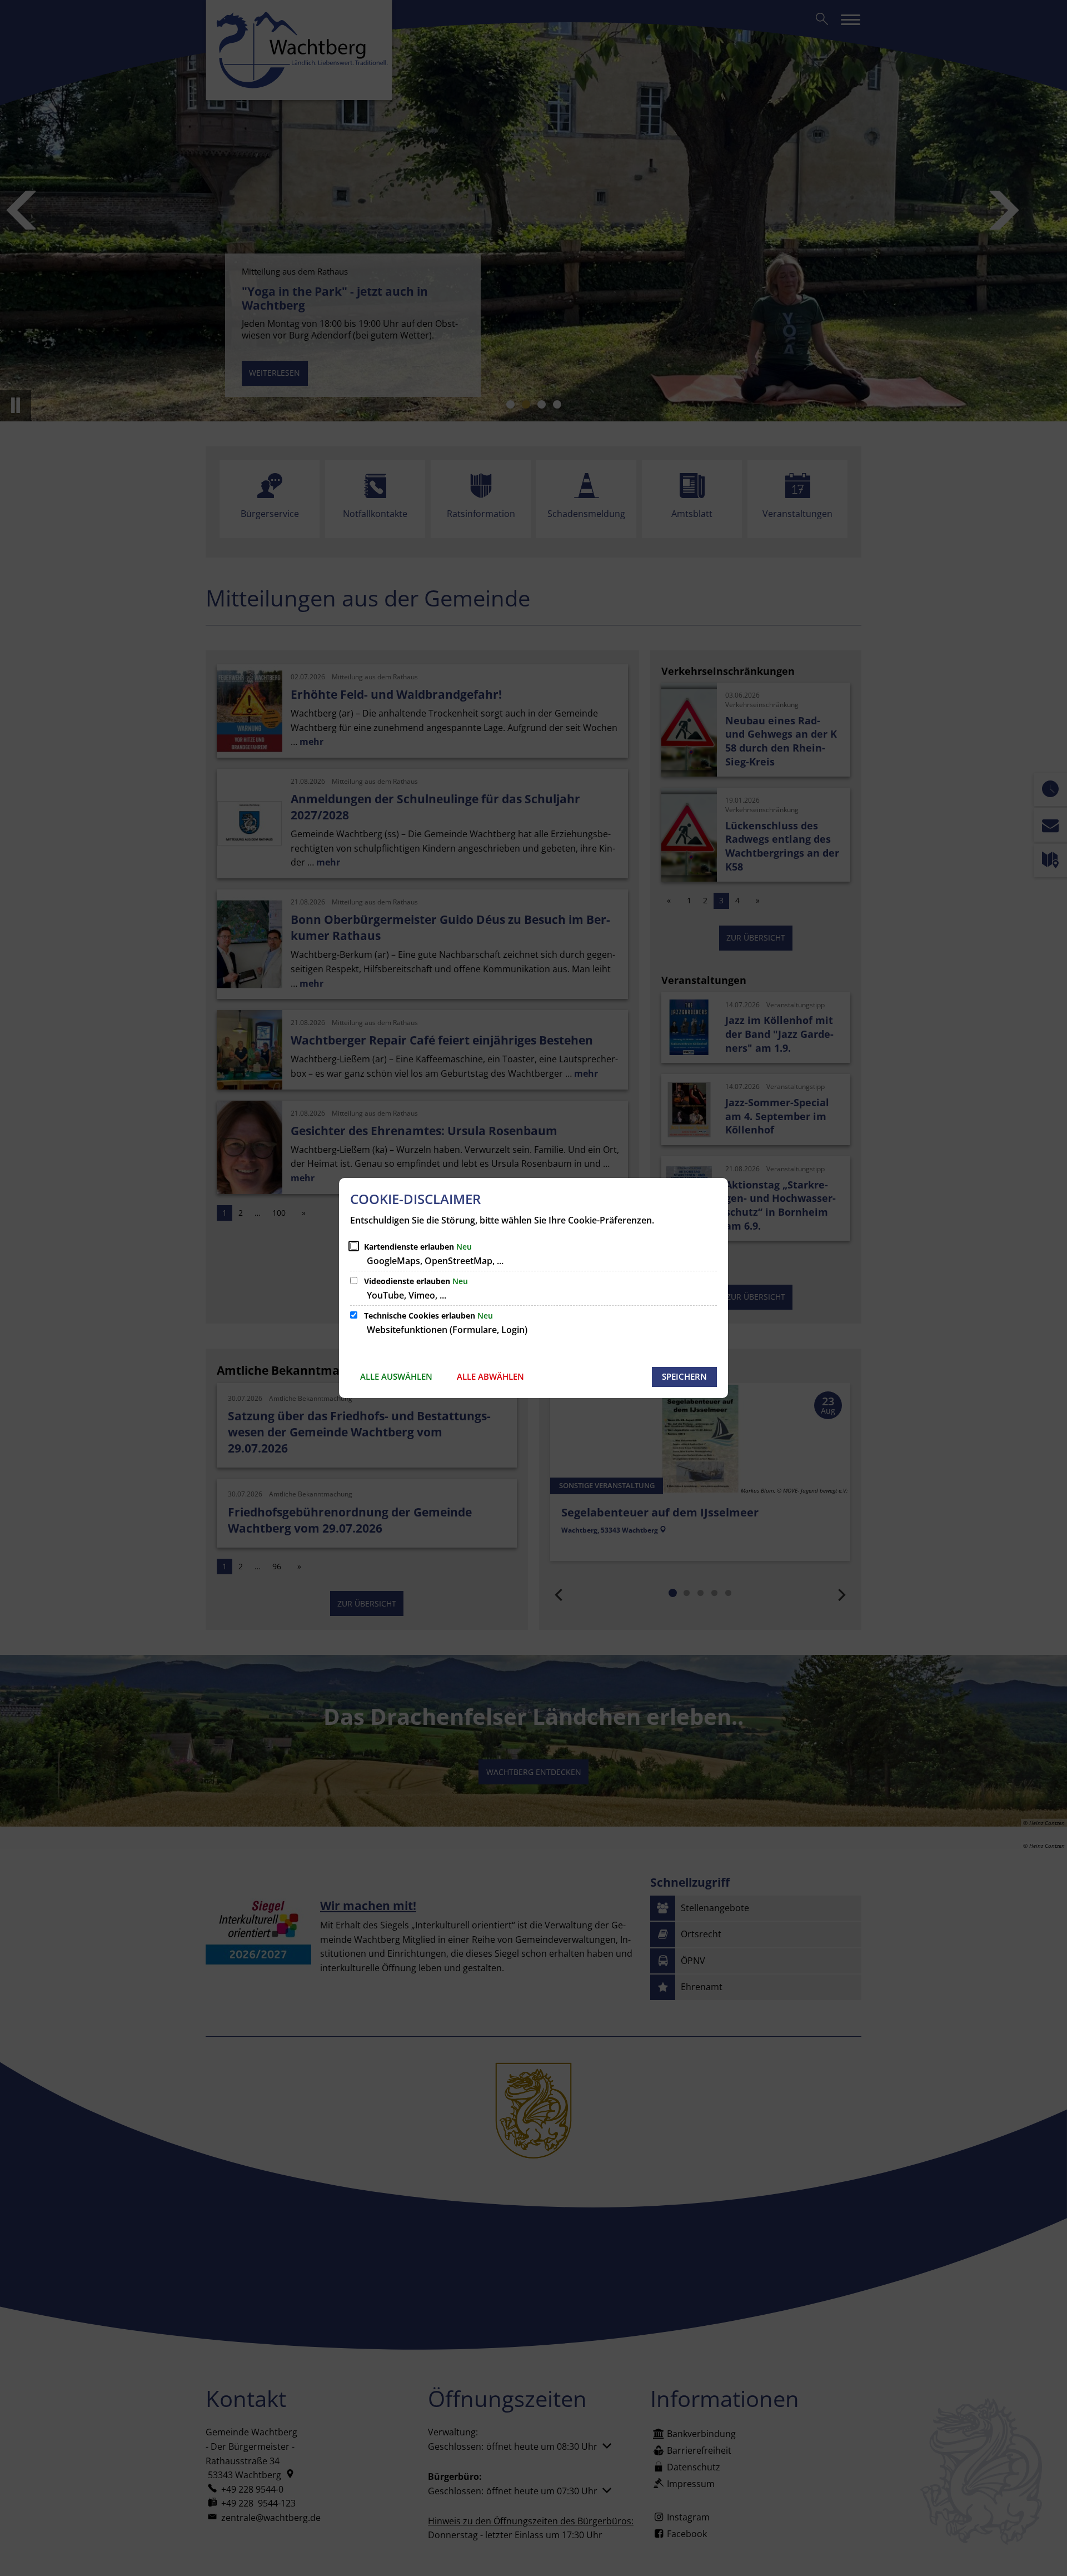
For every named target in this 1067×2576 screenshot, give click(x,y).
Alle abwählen (490, 1376)
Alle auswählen (396, 1376)
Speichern (684, 1376)
